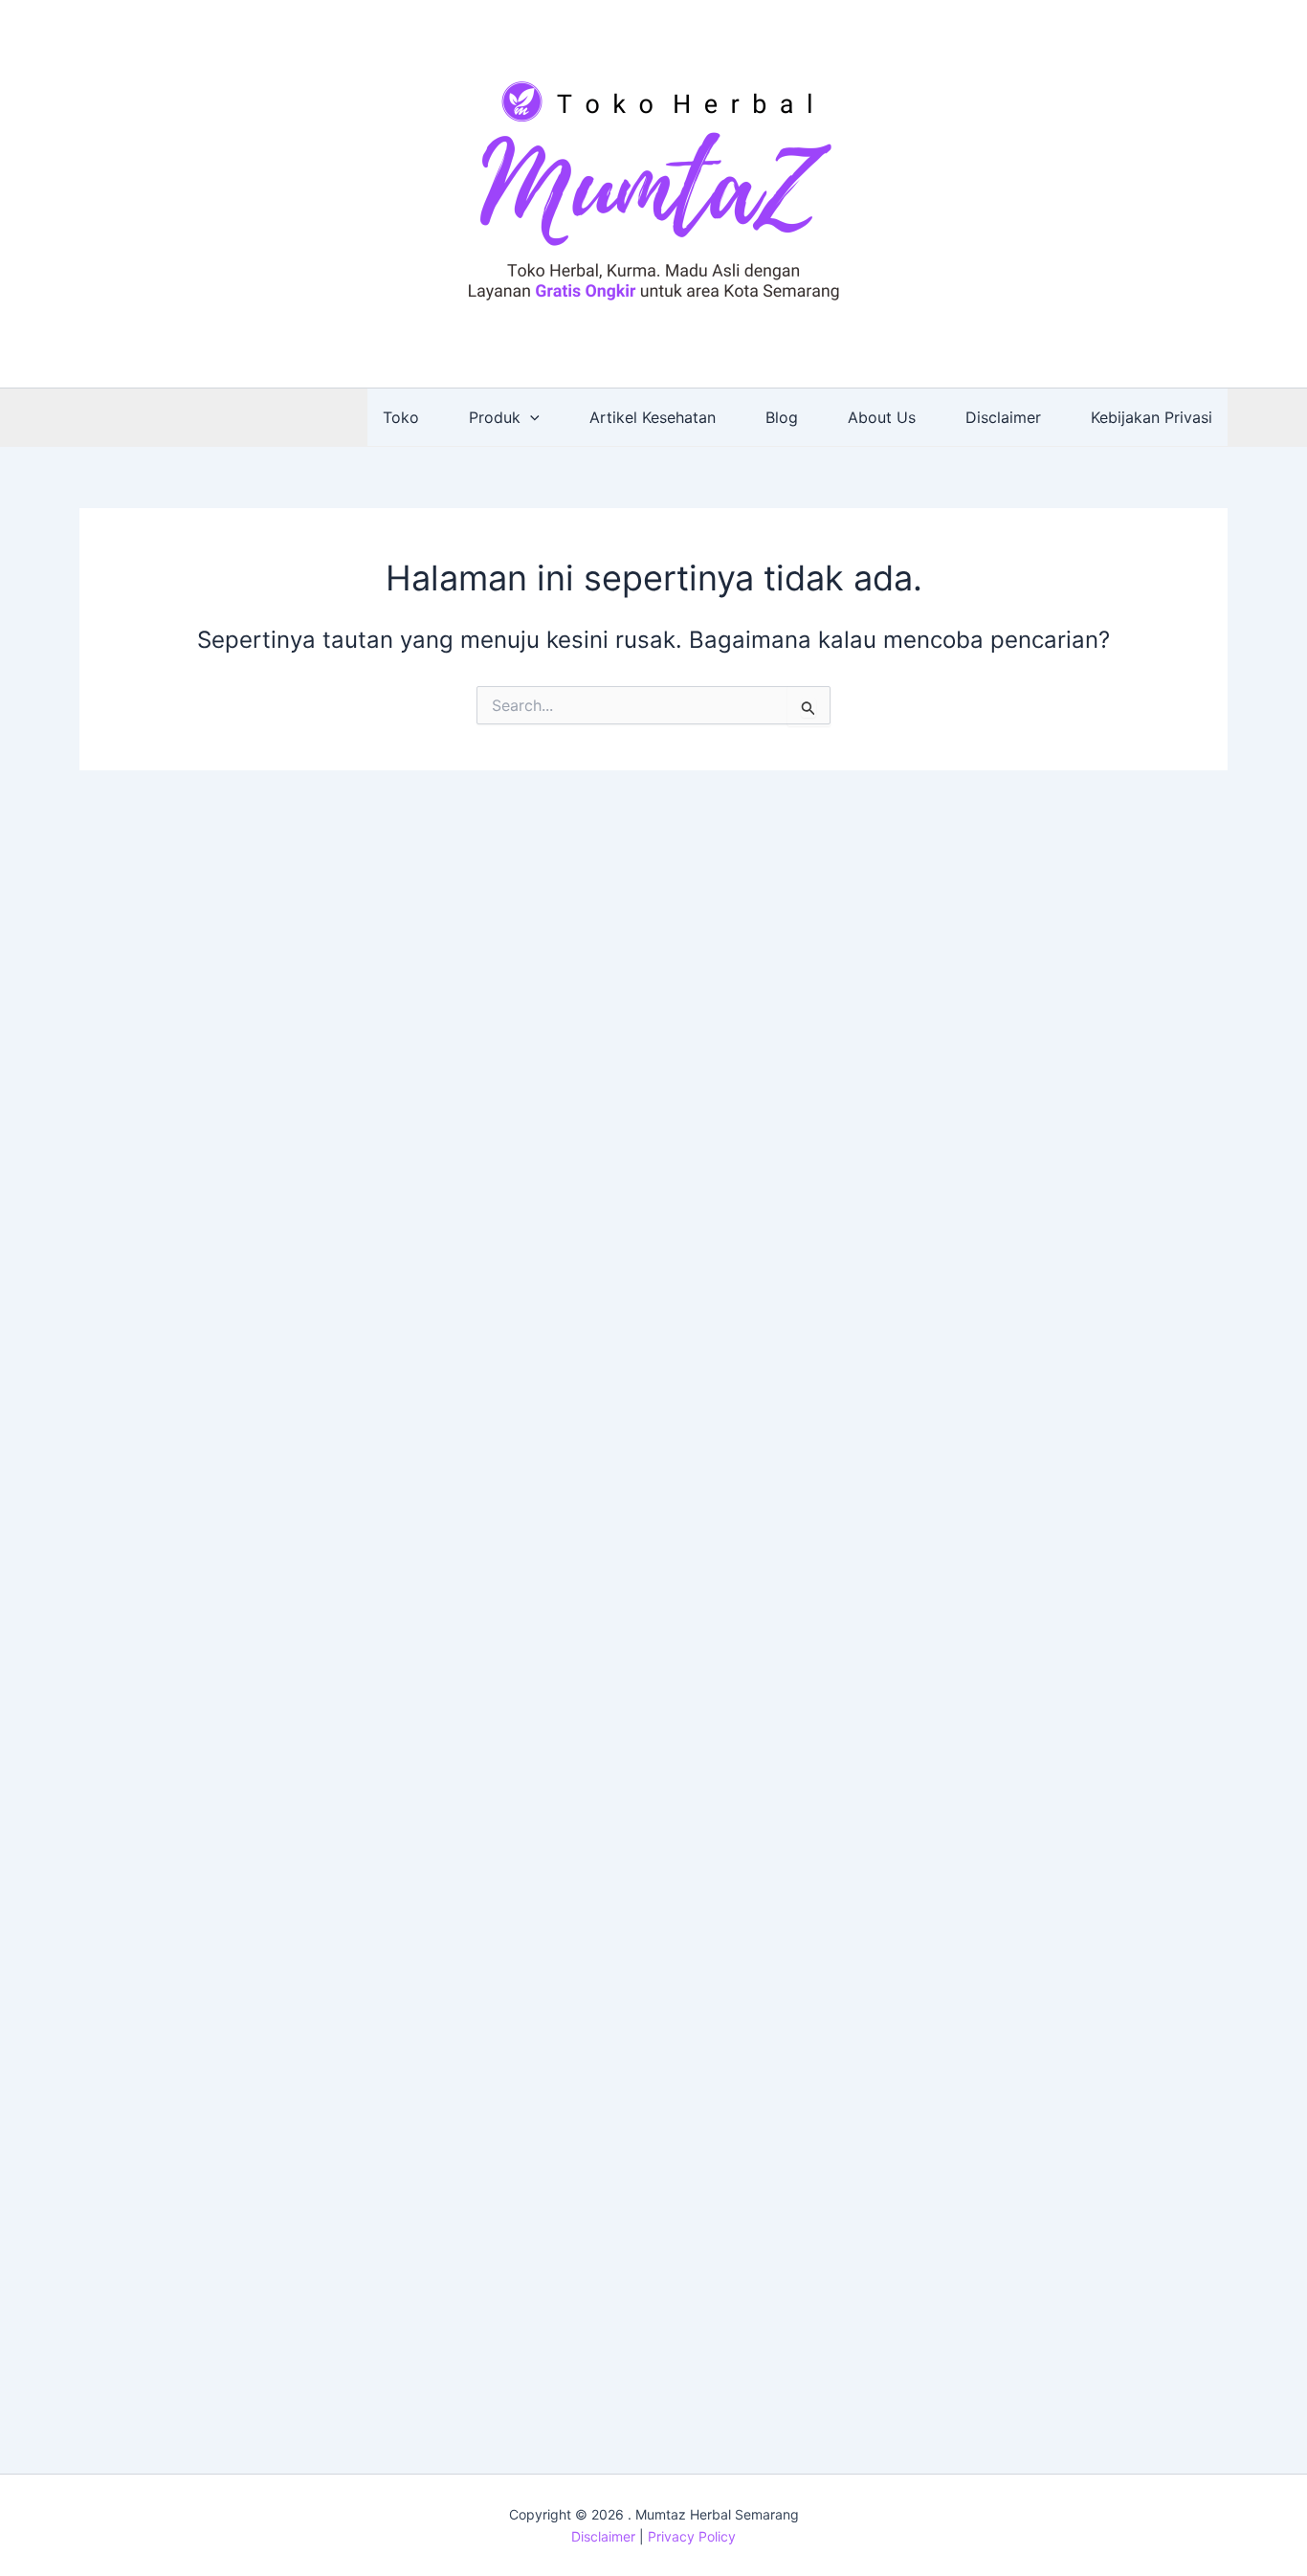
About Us (882, 417)
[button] (530, 417)
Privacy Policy (692, 2536)
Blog (782, 417)
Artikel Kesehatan (653, 417)
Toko (401, 417)
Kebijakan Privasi (1152, 417)
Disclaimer (1003, 417)
